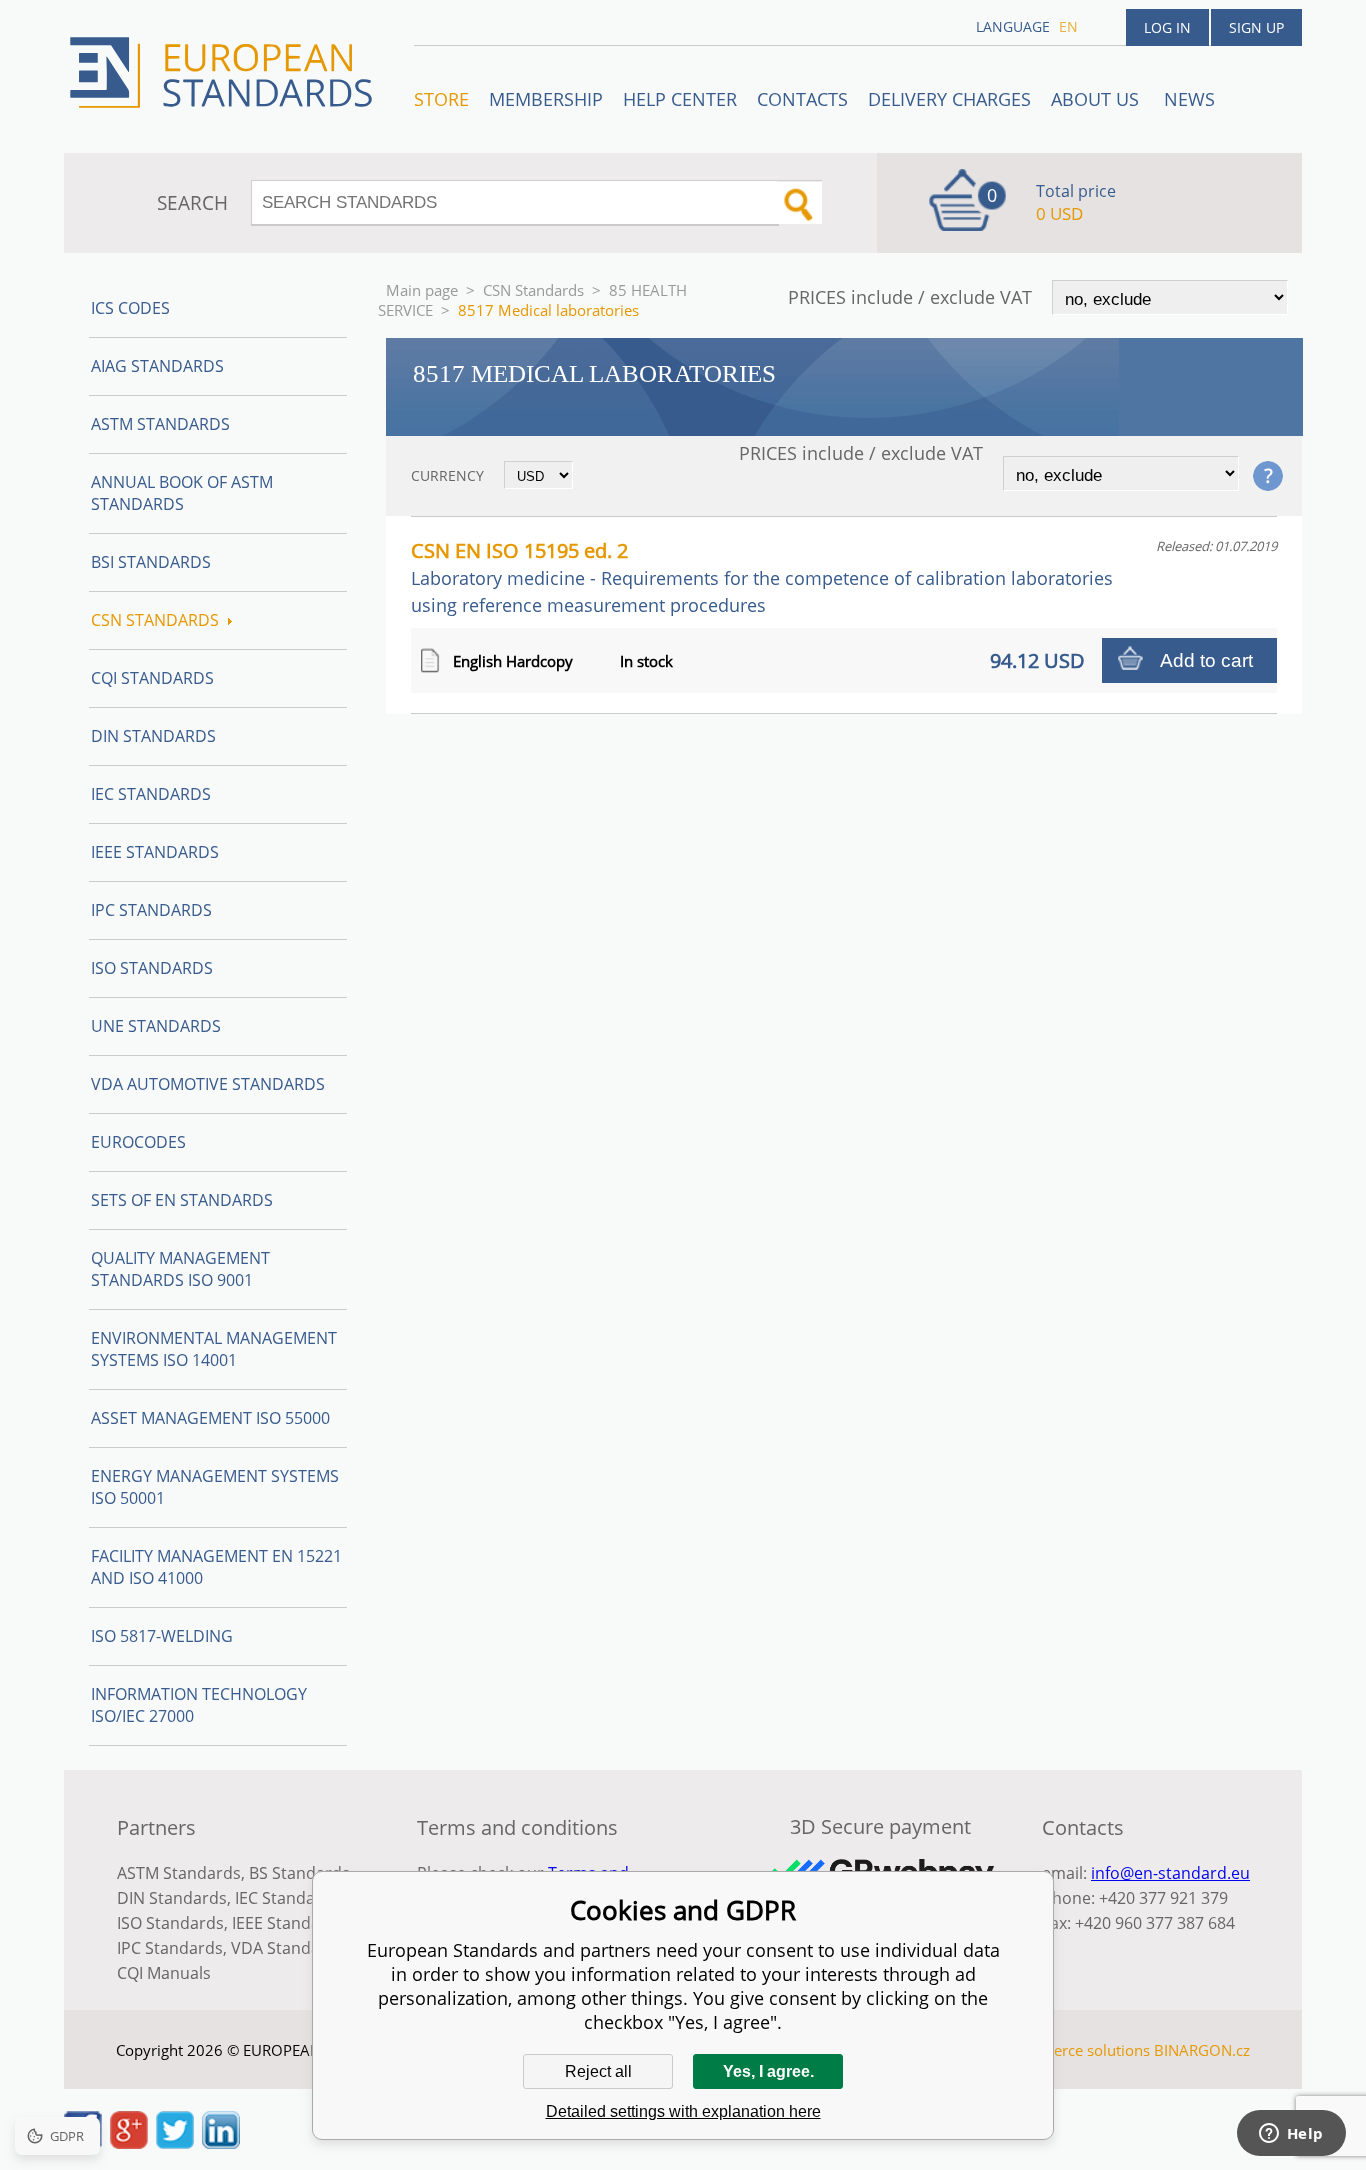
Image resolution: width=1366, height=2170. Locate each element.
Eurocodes (138, 1142)
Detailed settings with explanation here (683, 2111)
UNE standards (156, 1026)
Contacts (802, 99)
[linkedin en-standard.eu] (221, 2143)
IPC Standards (151, 910)
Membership (546, 99)
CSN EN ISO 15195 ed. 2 (762, 577)
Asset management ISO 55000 (210, 1418)
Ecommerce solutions (1076, 2050)
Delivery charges (949, 99)
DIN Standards (153, 736)
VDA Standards (288, 1948)
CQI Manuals (164, 1973)
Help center (680, 99)
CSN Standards (533, 290)
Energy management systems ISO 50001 (215, 1487)
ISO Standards (152, 968)
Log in (1167, 27)
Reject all (598, 2071)
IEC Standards (151, 794)
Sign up (1256, 27)
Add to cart (1206, 660)
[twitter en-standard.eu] (175, 2143)
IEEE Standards (155, 852)
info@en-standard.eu (1170, 1873)
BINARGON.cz (1202, 2050)
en (1068, 26)
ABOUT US (1097, 99)
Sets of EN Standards (182, 1200)
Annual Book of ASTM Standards (182, 493)
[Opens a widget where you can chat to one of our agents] (1291, 2135)
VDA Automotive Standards (208, 1084)
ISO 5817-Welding (162, 1636)
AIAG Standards (157, 366)
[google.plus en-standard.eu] (129, 2143)
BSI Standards (151, 562)
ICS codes (130, 308)
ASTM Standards (160, 424)
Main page (422, 290)
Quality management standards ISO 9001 (180, 1269)
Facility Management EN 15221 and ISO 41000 (216, 1567)
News (1189, 99)
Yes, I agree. (768, 2071)
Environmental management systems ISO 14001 (214, 1349)
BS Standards (299, 1873)
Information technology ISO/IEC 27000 (199, 1705)
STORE (441, 99)
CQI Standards (152, 678)
